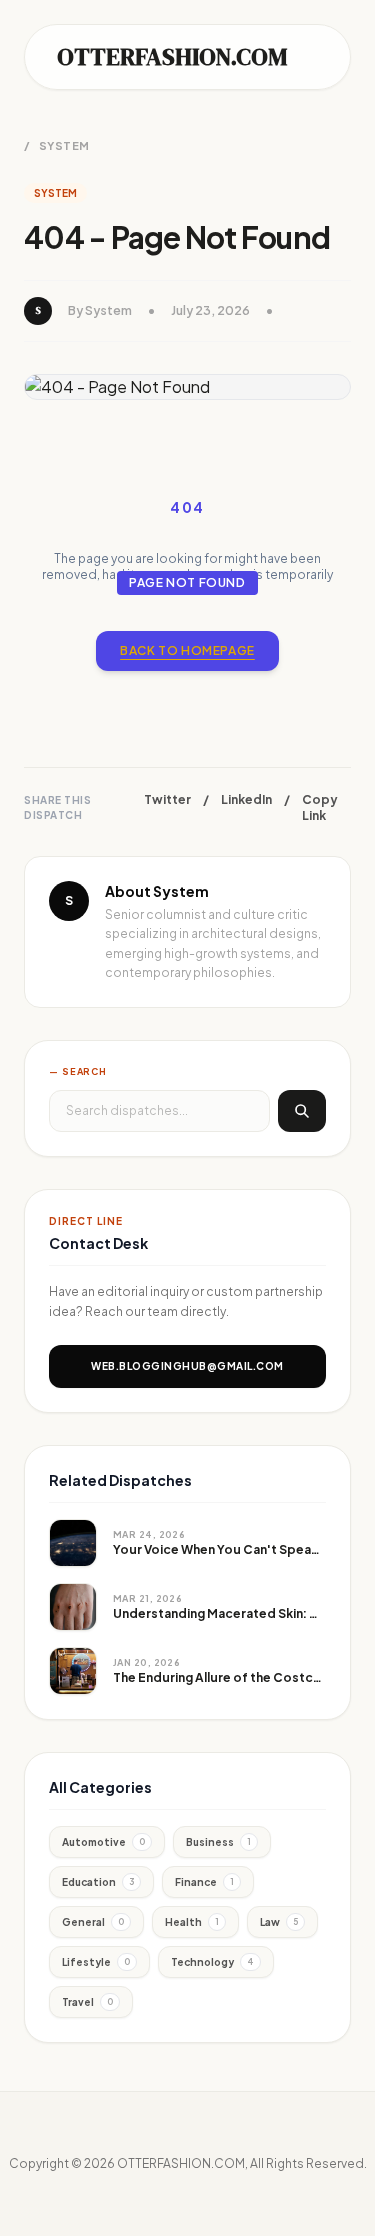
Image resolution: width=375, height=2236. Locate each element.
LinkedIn (246, 799)
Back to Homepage (187, 650)
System (64, 145)
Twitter (167, 799)
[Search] (302, 1111)
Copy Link (320, 807)
